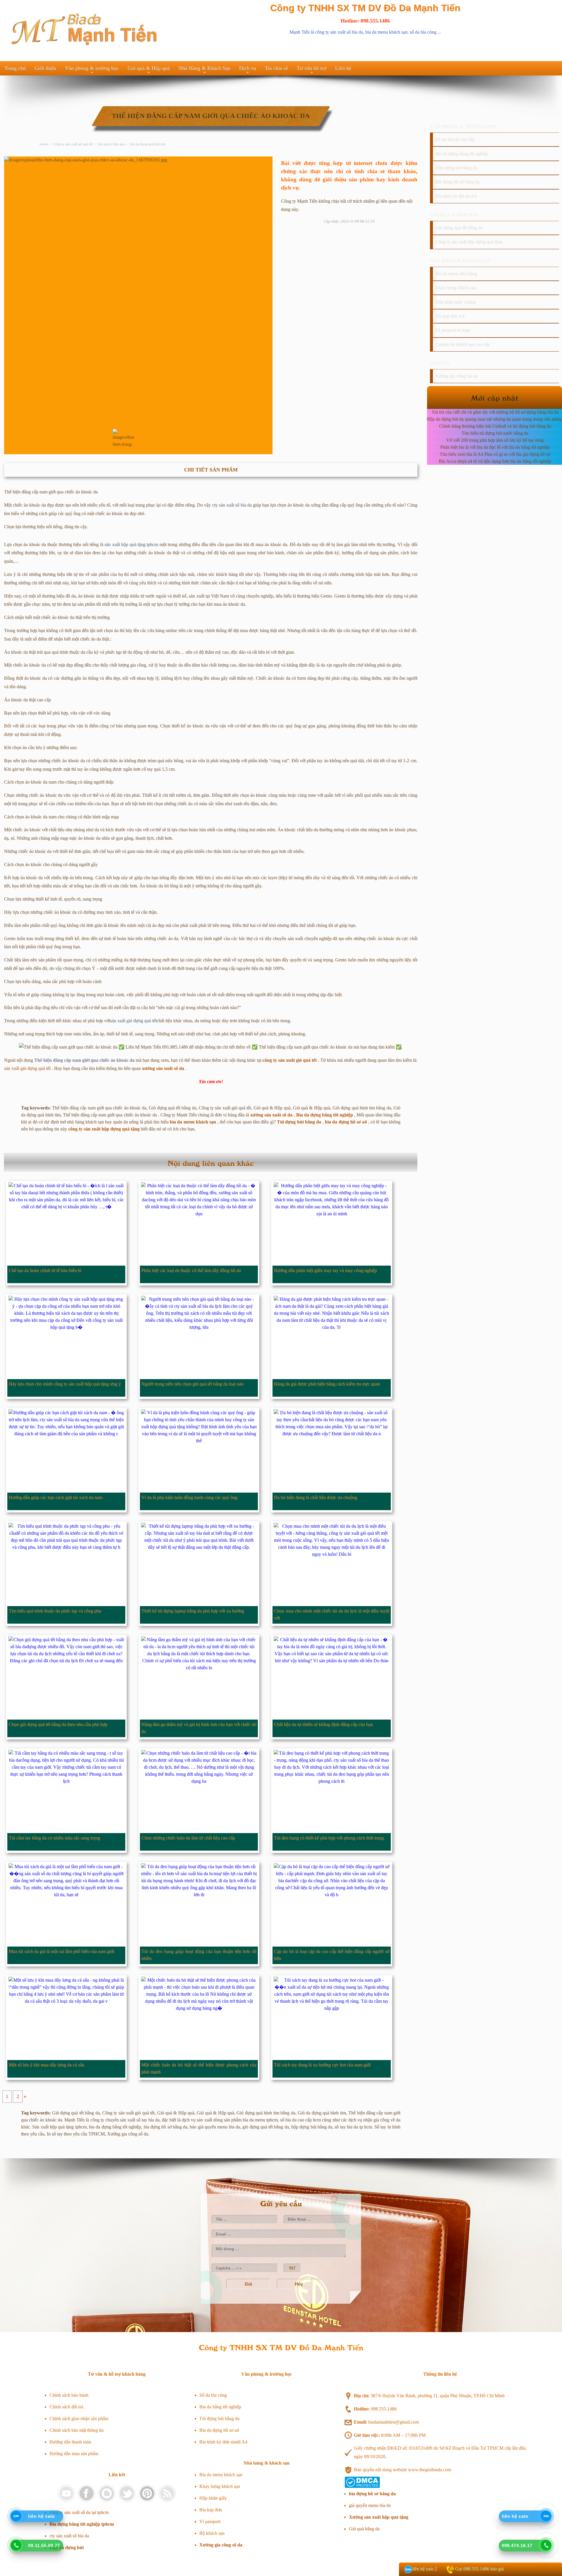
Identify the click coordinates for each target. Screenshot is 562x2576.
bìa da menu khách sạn (386, 32)
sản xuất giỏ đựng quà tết (133, 1021)
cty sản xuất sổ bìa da (232, 505)
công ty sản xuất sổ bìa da (339, 32)
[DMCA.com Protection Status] (362, 2486)
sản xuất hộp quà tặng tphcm (131, 544)
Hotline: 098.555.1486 (365, 21)
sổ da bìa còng (423, 32)
